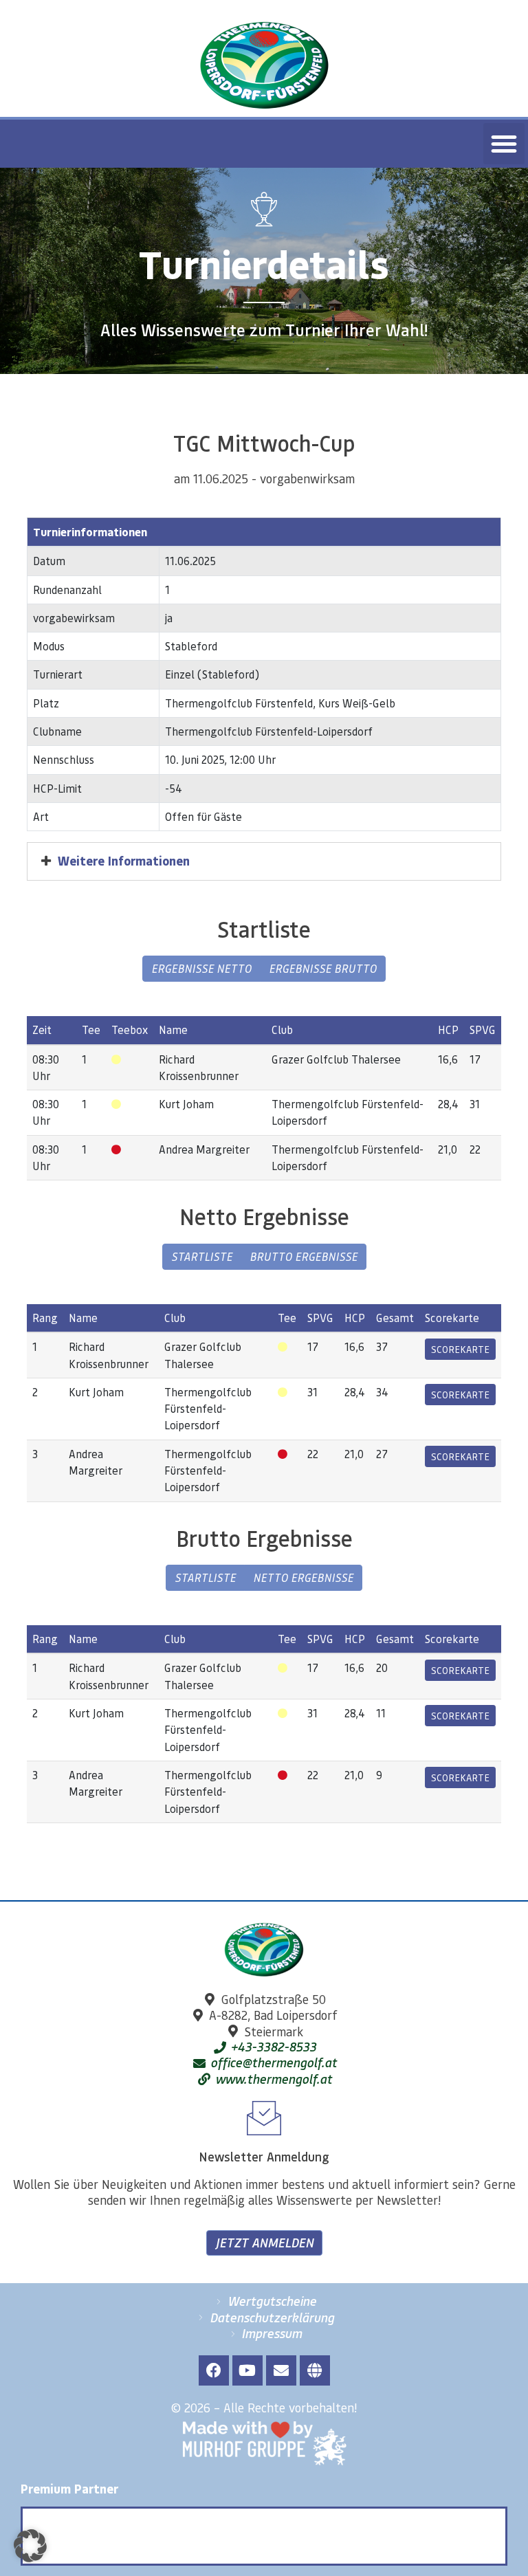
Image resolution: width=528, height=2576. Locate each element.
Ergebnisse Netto (201, 968)
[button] (504, 144)
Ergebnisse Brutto (323, 968)
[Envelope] (281, 2370)
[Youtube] (247, 2370)
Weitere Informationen (124, 861)
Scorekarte (460, 1349)
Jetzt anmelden (264, 2243)
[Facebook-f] (214, 2370)
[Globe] (315, 2370)
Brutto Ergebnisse (304, 1256)
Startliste (202, 1256)
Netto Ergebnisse (303, 1577)
